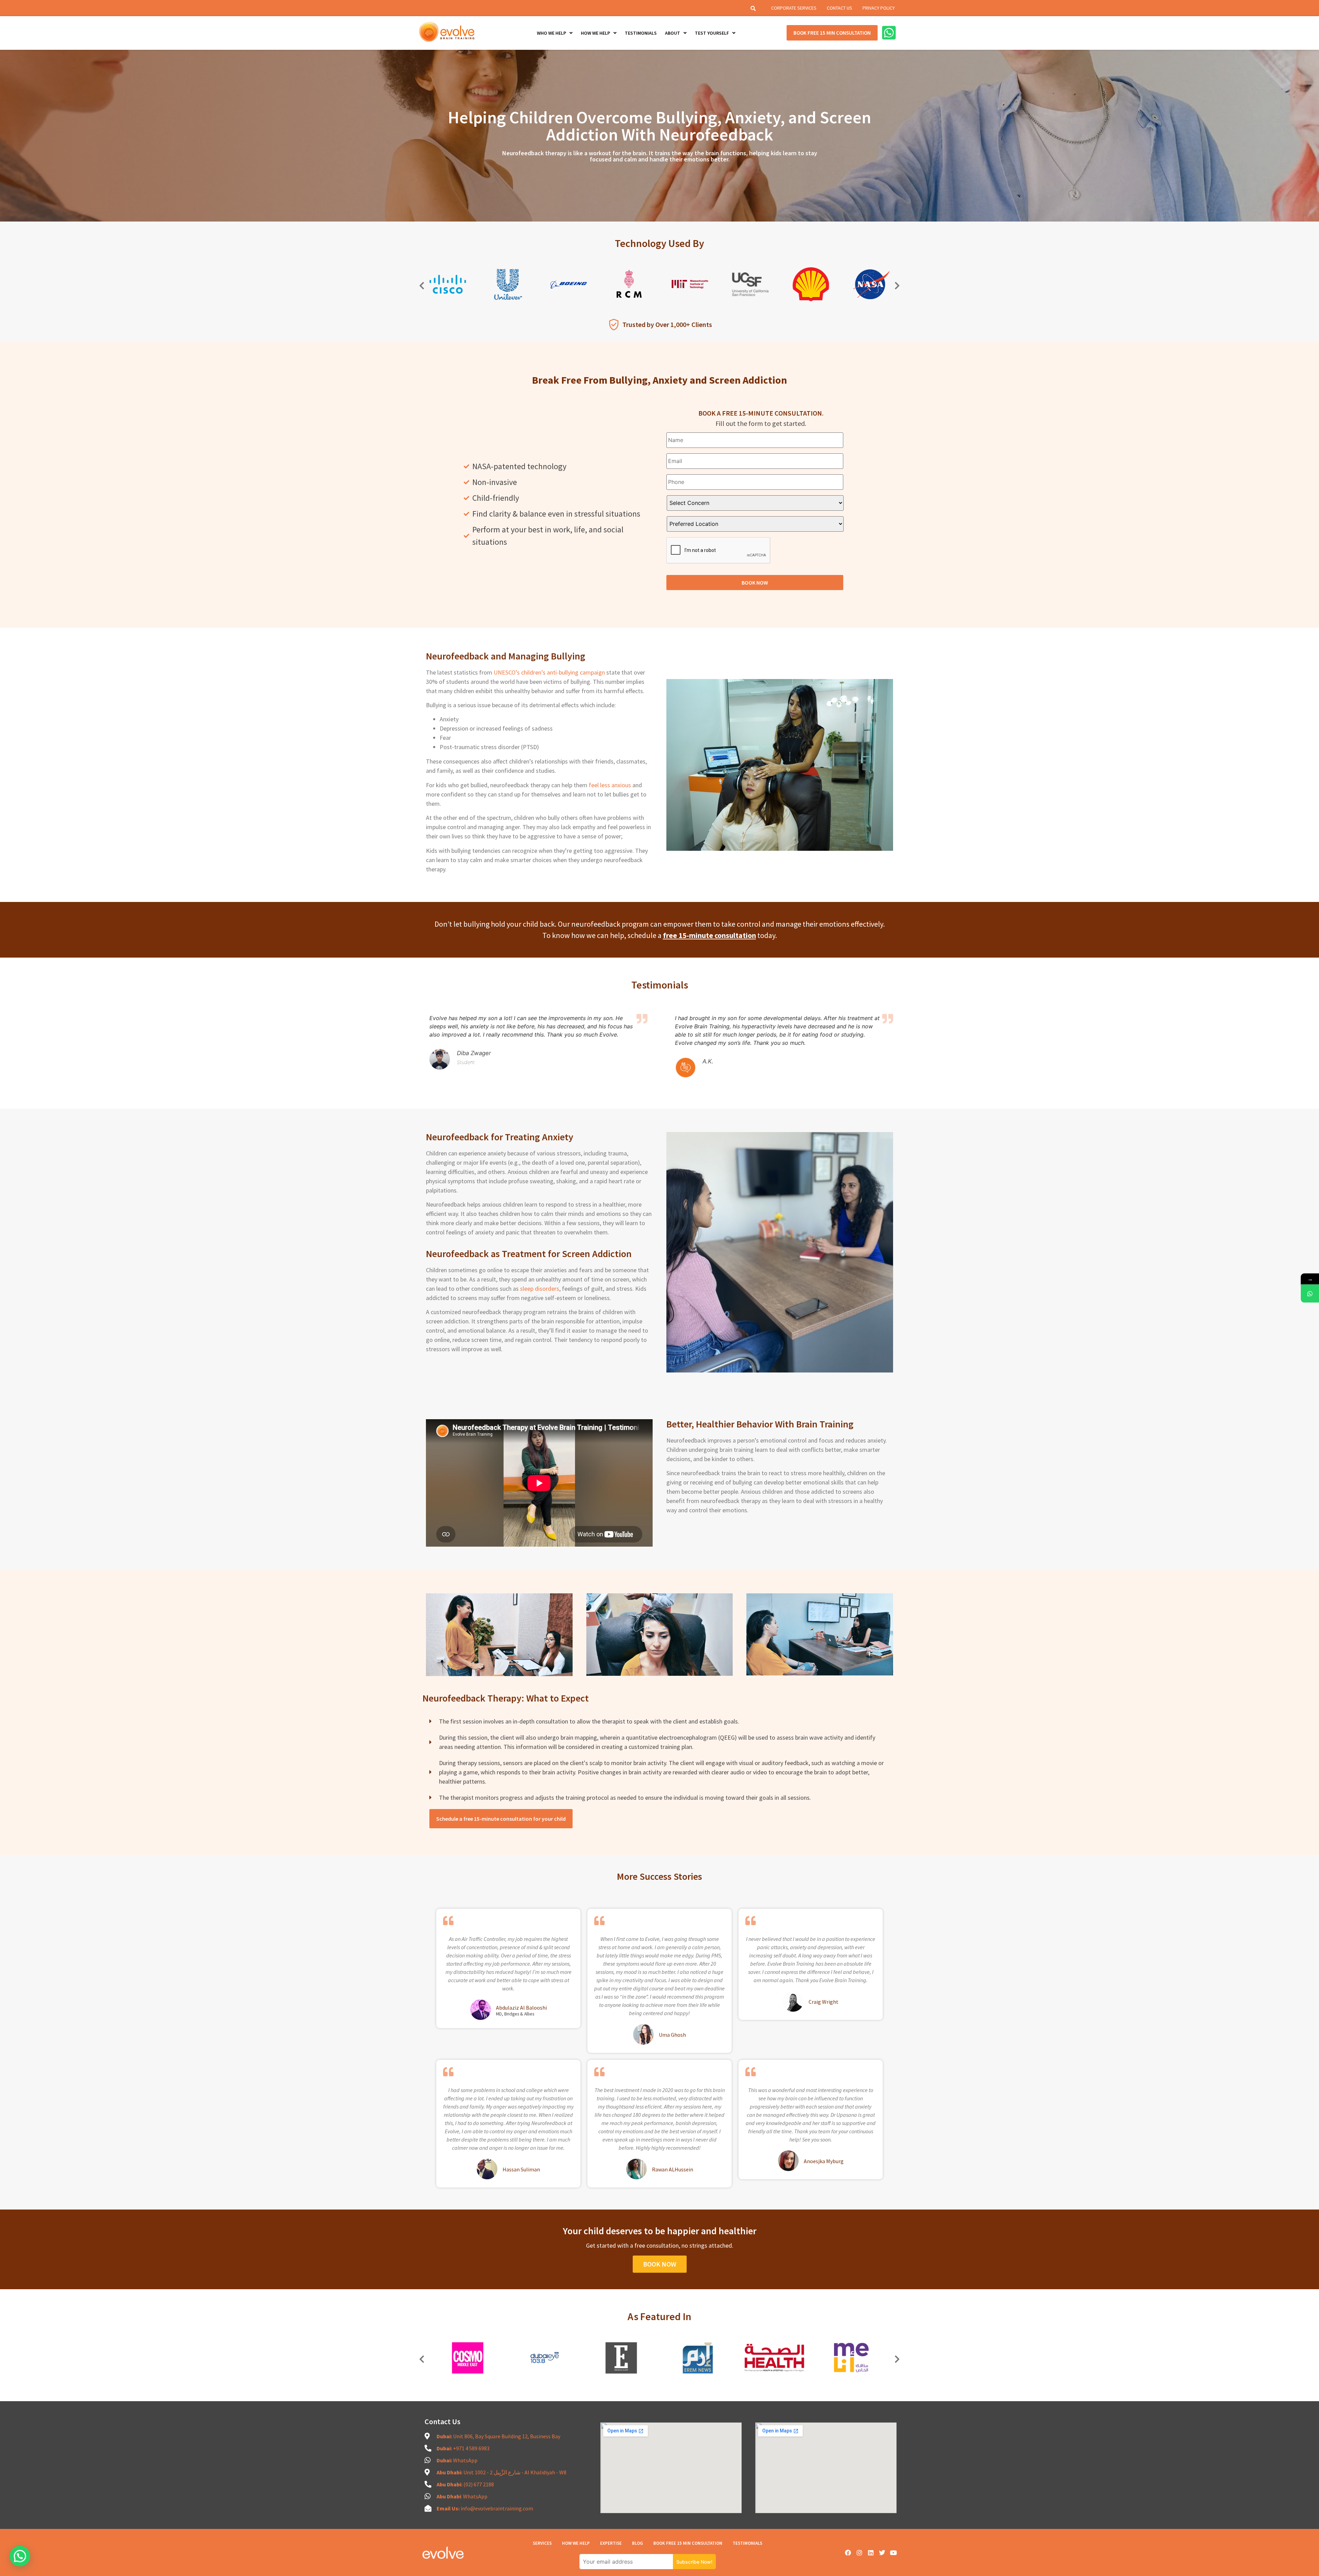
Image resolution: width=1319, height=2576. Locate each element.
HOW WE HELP (595, 33)
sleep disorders (540, 1289)
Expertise (611, 2543)
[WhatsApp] (1310, 1294)
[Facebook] (848, 2553)
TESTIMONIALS (641, 33)
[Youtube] (893, 2553)
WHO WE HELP (551, 33)
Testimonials (747, 2543)
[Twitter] (882, 2553)
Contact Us (839, 8)
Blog (638, 2543)
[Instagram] (859, 2553)
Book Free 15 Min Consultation (688, 2543)
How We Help (576, 2543)
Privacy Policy (879, 8)
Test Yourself (712, 33)
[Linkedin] (871, 2553)
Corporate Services (794, 8)
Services (542, 2543)
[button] (422, 285)
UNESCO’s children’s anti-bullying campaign (549, 672)
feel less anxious (609, 785)
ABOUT (673, 33)
